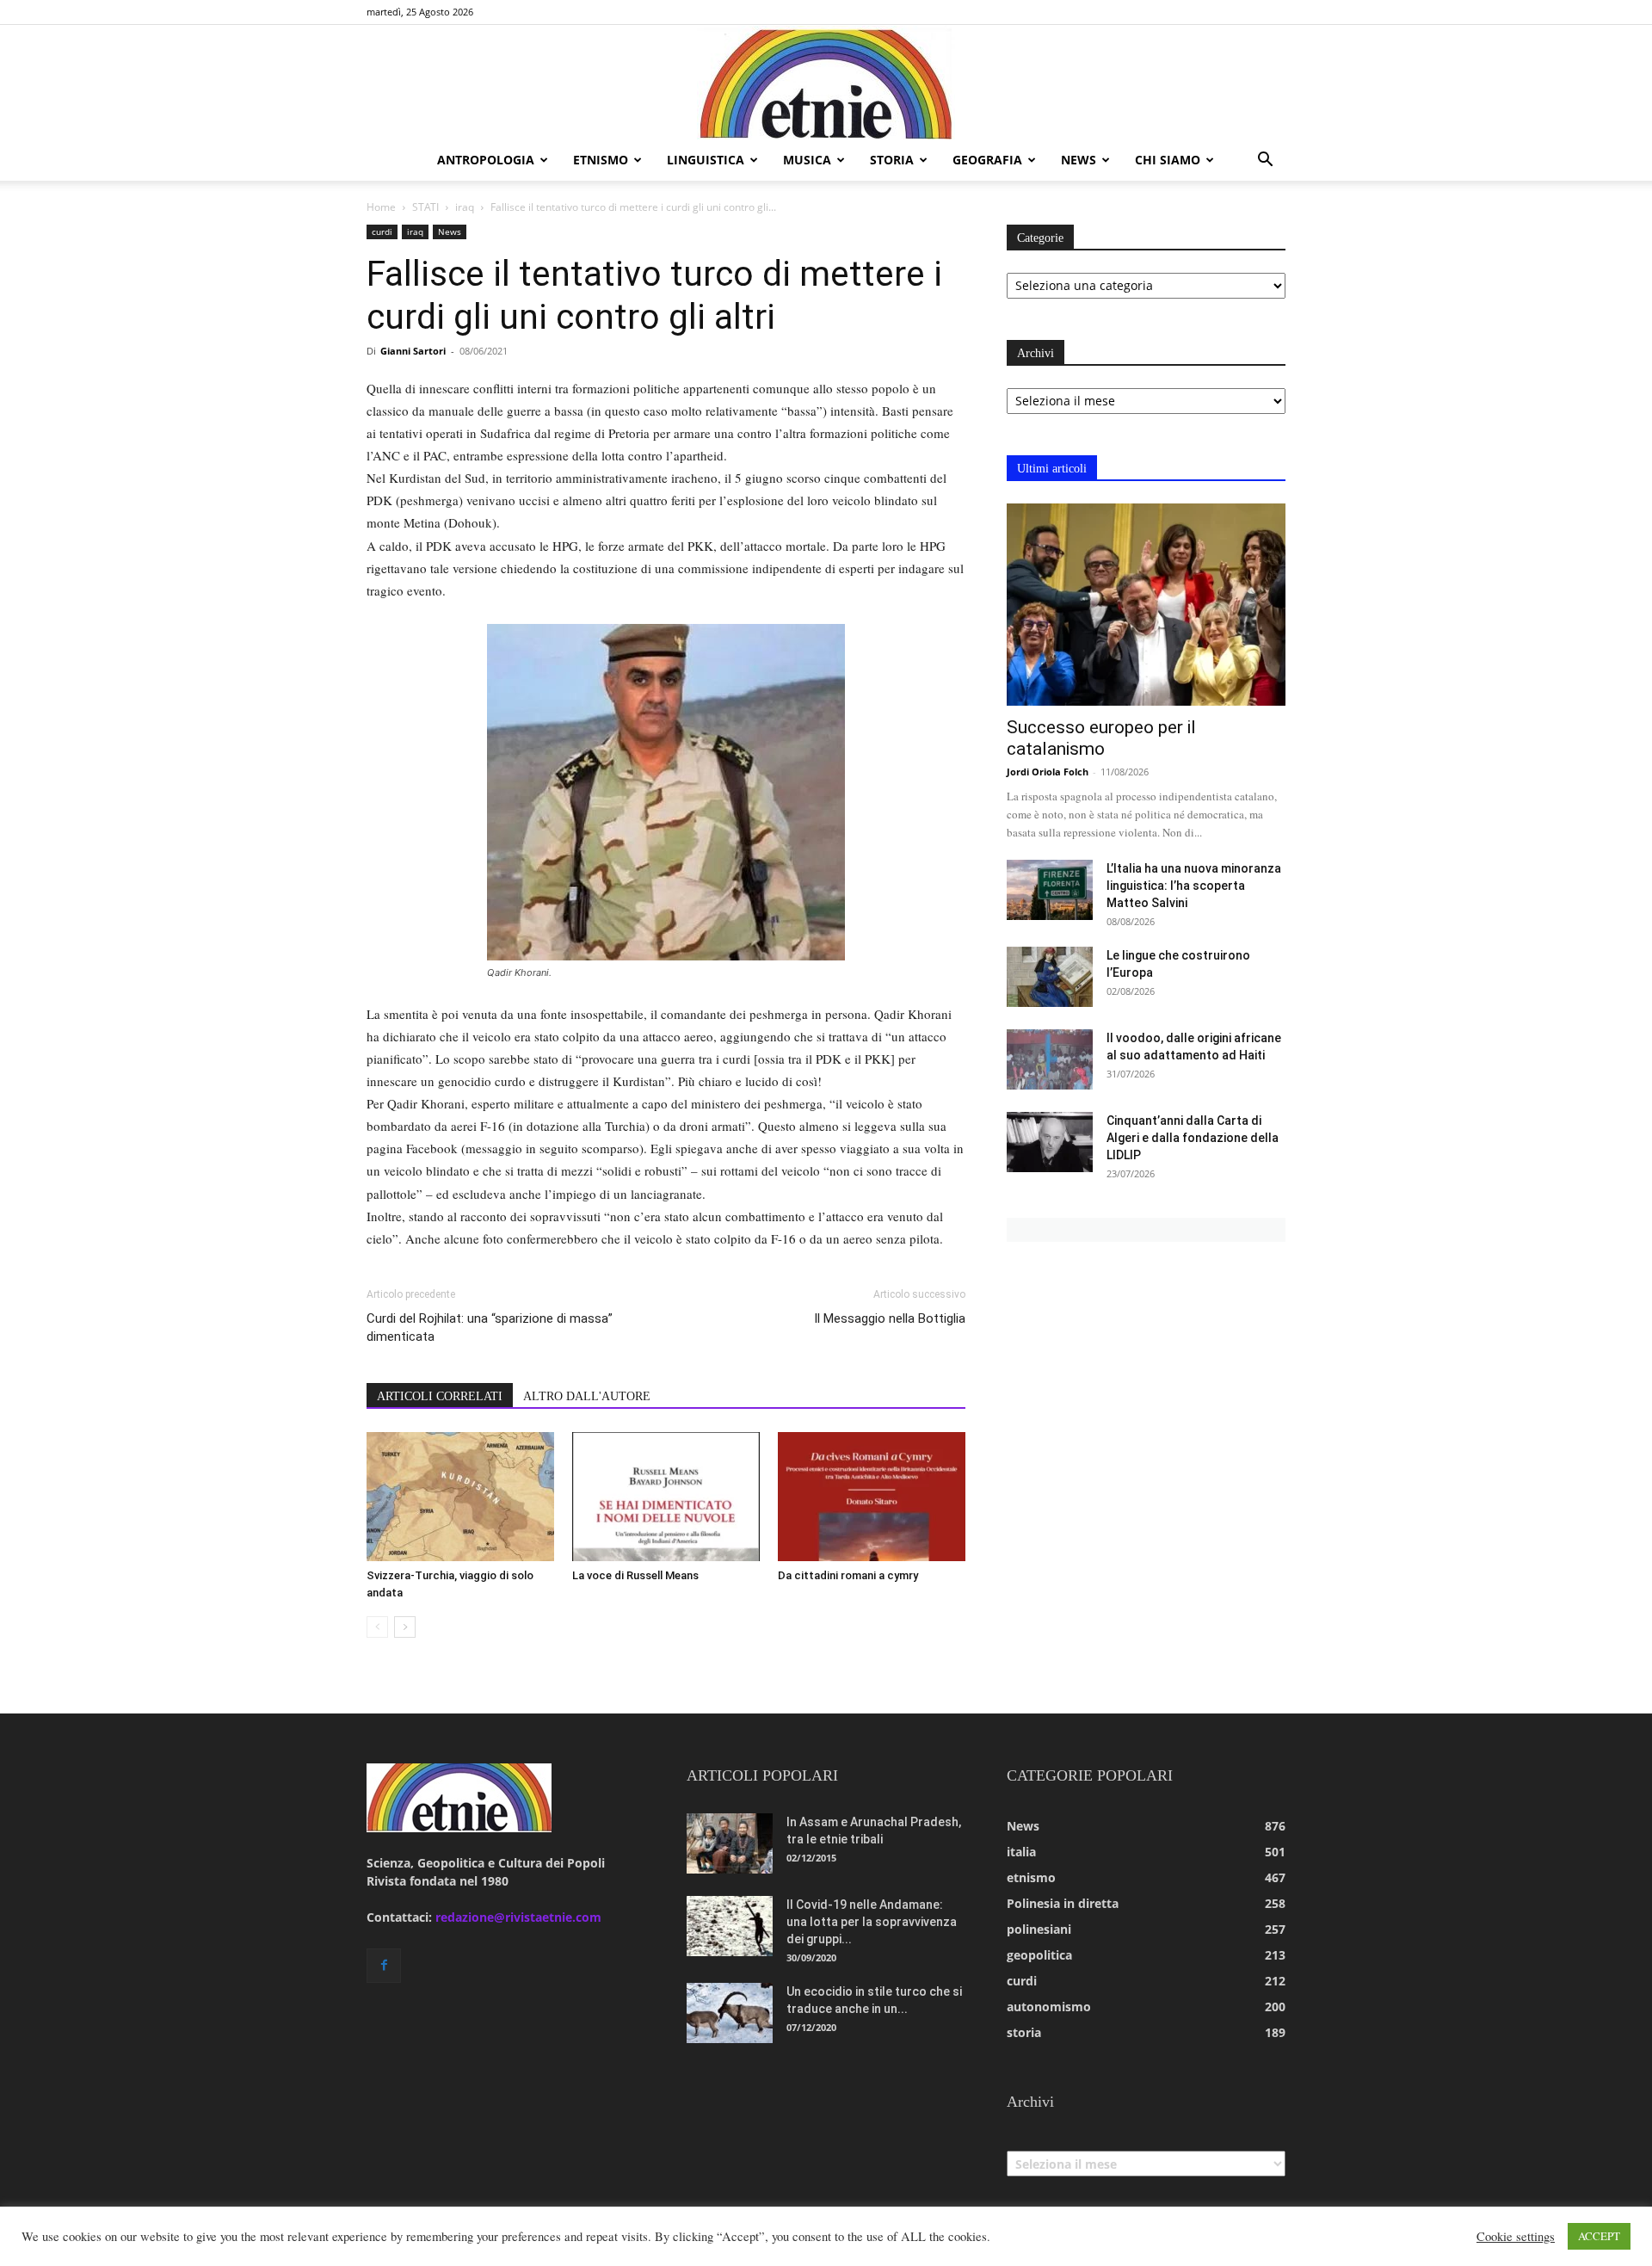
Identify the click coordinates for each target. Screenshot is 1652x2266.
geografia (987, 160)
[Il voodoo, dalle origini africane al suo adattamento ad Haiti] (1050, 1059)
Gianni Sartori (413, 351)
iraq (465, 207)
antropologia (486, 160)
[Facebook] (384, 1966)
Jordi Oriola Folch (1048, 772)
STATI (425, 207)
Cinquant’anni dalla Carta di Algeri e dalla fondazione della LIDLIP (1193, 1138)
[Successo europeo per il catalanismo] (1146, 605)
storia (892, 160)
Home (381, 207)
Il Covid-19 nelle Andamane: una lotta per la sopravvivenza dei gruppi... (872, 1922)
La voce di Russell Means (635, 1575)
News (450, 232)
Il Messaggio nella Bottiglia (890, 1318)
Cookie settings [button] (1516, 2237)
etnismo (601, 160)
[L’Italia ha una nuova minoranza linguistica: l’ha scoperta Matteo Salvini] (1050, 890)
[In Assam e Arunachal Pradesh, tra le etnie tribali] (730, 1843)
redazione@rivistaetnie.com (518, 1917)
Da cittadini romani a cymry (848, 1575)
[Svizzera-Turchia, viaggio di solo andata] (460, 1497)
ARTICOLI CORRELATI (440, 1396)
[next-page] (405, 1627)
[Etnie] (826, 83)
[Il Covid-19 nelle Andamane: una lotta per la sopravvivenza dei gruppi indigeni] (730, 1926)
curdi (382, 232)
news (1079, 160)
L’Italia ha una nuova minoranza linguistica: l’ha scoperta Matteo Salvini (1194, 886)
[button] (1265, 161)
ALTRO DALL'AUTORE (587, 1396)
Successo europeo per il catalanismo (1101, 738)
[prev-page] (377, 1627)
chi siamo (1168, 160)
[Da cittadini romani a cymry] (872, 1497)
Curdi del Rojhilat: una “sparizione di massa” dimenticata (490, 1327)
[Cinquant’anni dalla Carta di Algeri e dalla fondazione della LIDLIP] (1050, 1142)
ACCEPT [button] (1599, 2236)
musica (807, 160)
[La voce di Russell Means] (666, 1497)
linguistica (706, 160)
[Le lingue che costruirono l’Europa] (1050, 977)
